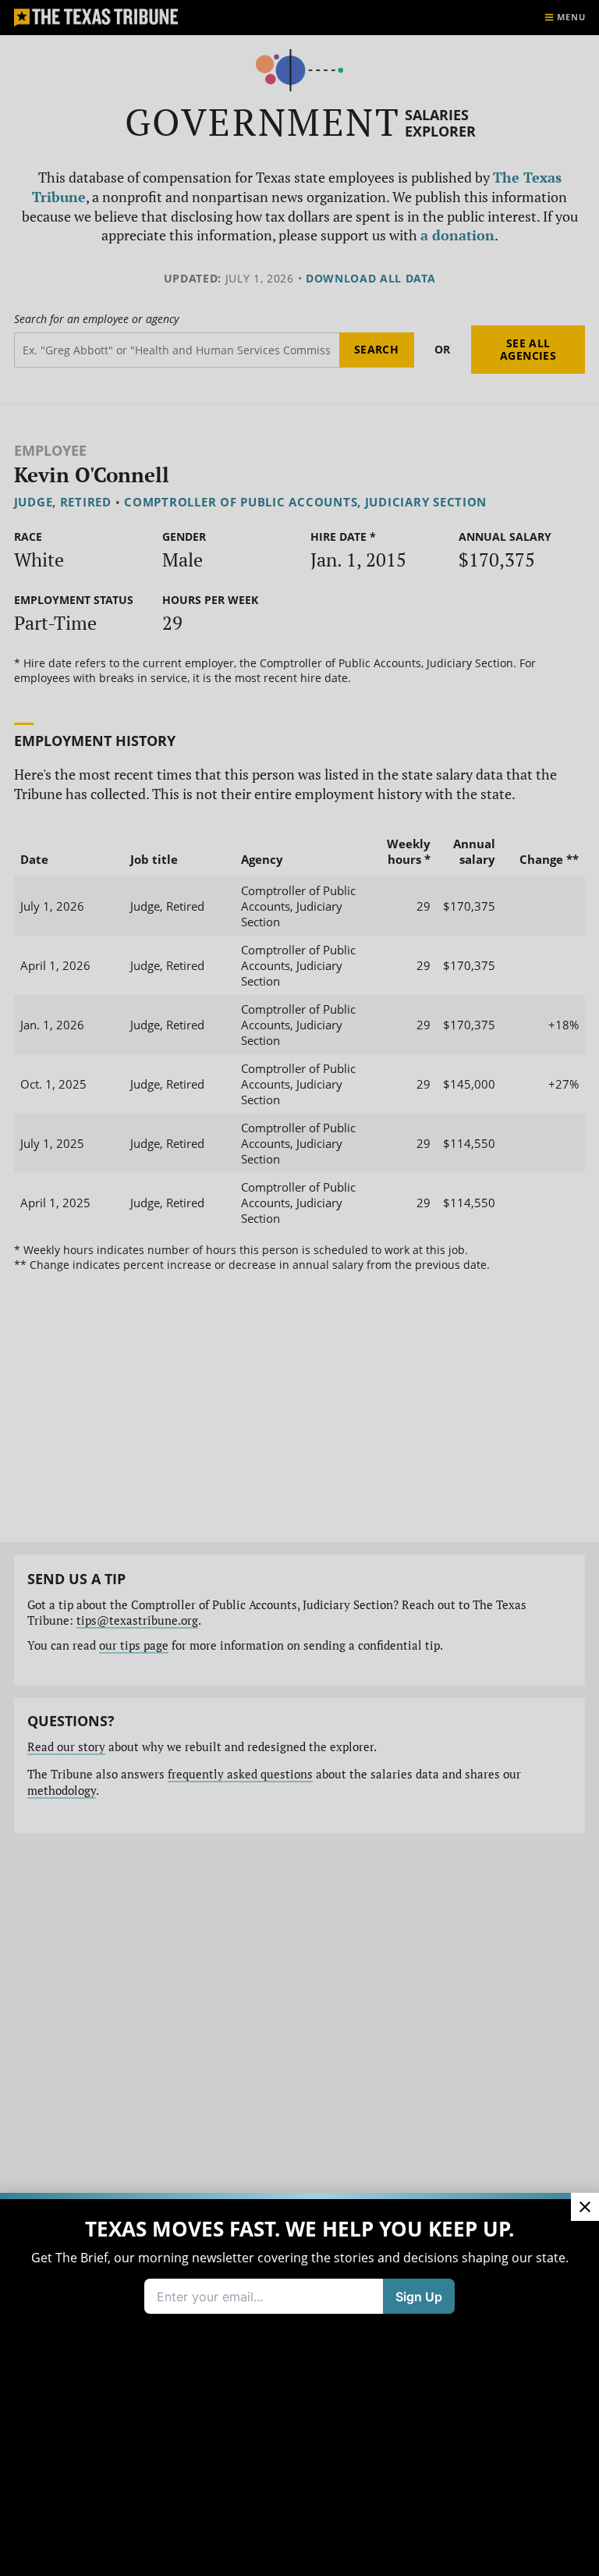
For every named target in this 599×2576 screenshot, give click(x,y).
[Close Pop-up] (585, 2207)
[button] (299, 1288)
